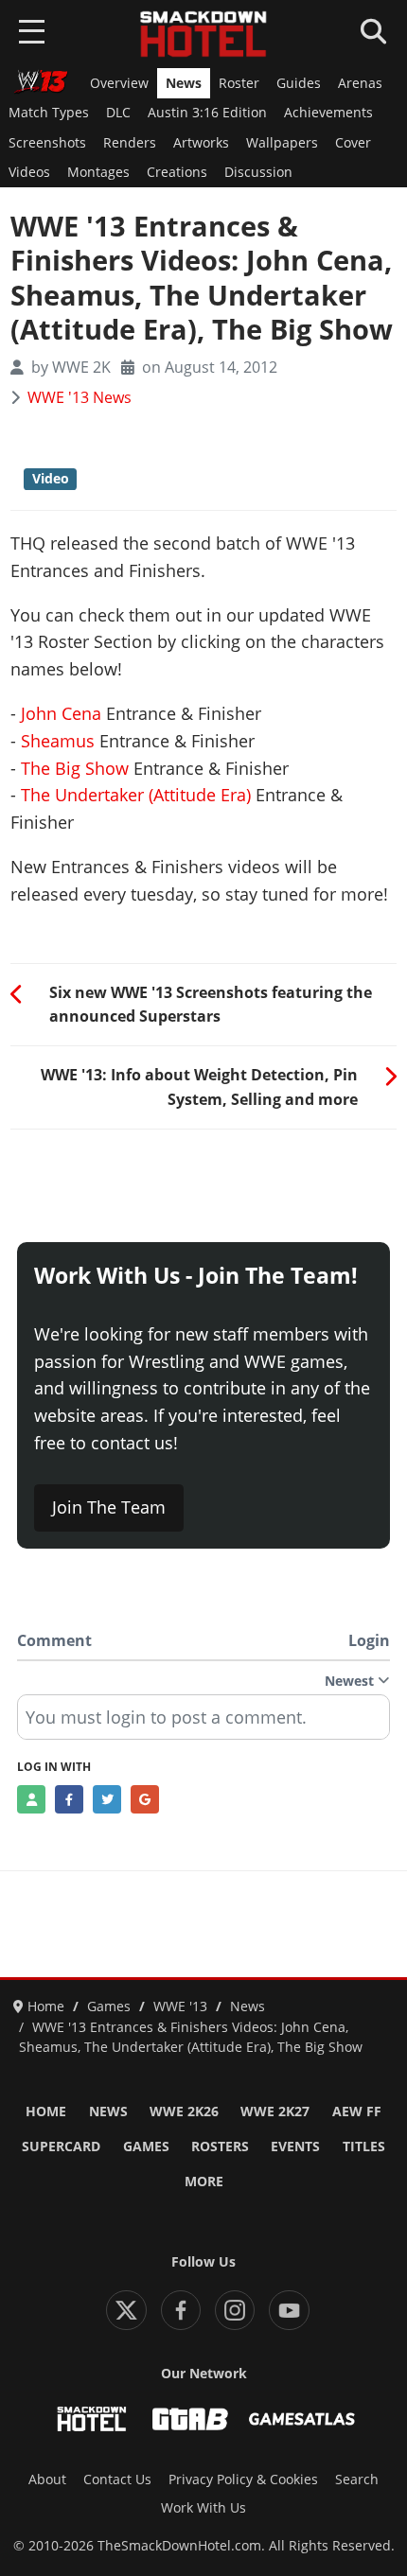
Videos (29, 172)
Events (295, 2147)
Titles (364, 2147)
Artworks (201, 143)
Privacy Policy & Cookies (243, 2480)
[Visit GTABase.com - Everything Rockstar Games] (190, 2419)
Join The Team (109, 1507)
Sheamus (58, 741)
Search (357, 2480)
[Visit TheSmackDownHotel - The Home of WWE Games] (92, 2419)
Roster (239, 83)
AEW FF (357, 2112)
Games (146, 2147)
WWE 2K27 (275, 2112)
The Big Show (75, 768)
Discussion (258, 172)
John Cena (61, 713)
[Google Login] (145, 1799)
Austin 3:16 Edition (207, 113)
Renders (130, 143)
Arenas (360, 83)
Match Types (49, 113)
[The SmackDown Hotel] (203, 34)
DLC (118, 113)
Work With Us (203, 2508)
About (47, 2480)
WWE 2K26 (184, 2112)
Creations (177, 172)
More (204, 2182)
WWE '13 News (80, 397)
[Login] (31, 1799)
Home (46, 2112)
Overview (119, 83)
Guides (299, 83)
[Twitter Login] (107, 1799)
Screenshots (47, 143)
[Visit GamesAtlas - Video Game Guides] (302, 2419)
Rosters (220, 2147)
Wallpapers (282, 143)
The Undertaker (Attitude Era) (136, 795)
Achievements (328, 113)
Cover (353, 143)
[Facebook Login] (69, 1799)
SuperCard (61, 2147)
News (184, 83)
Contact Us (117, 2480)
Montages (98, 172)
